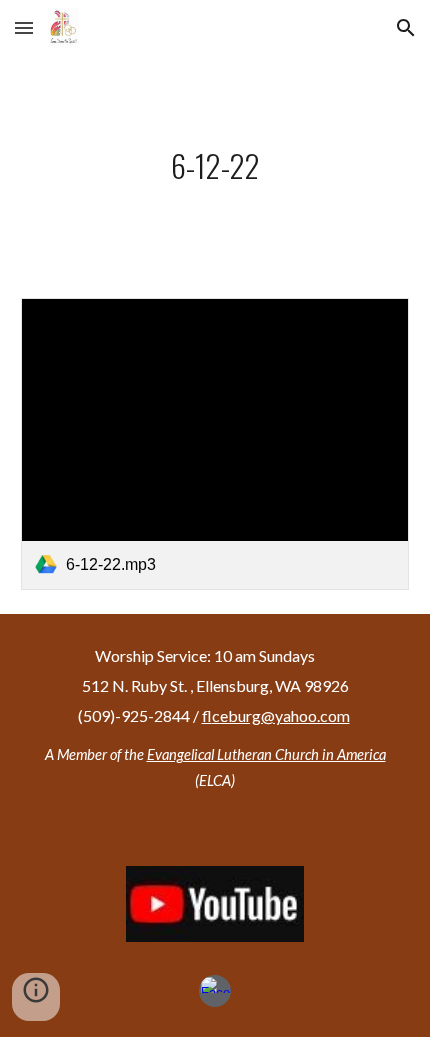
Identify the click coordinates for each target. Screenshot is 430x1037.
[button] (24, 27)
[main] (215, 165)
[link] (215, 443)
